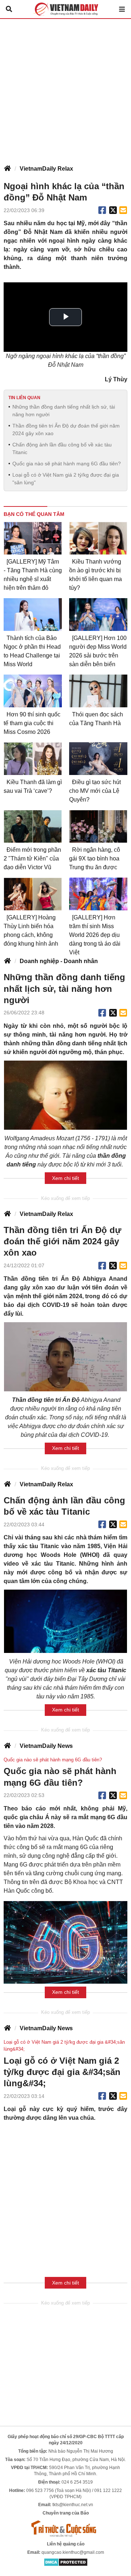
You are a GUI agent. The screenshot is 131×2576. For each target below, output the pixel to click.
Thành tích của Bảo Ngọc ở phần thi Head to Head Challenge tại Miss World (32, 651)
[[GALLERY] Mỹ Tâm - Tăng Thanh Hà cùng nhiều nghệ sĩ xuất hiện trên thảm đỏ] (33, 538)
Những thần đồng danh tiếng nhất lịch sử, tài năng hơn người (64, 411)
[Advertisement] (65, 88)
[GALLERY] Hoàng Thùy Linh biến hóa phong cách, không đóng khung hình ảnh (31, 931)
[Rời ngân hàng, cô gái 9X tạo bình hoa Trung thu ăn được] (98, 826)
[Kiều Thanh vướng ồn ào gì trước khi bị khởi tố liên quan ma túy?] (98, 538)
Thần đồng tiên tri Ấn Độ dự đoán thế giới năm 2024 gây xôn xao (66, 430)
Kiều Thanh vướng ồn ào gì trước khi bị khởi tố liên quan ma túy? (96, 575)
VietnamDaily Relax (46, 169)
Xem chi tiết (65, 1178)
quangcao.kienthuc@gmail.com (73, 2552)
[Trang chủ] (7, 169)
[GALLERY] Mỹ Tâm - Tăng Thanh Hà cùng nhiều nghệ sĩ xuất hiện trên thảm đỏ (33, 575)
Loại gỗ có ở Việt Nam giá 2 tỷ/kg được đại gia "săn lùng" (66, 479)
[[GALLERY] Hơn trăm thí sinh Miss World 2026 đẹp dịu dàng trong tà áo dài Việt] (98, 894)
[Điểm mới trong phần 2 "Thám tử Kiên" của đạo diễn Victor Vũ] (33, 826)
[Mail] (123, 210)
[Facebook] (102, 210)
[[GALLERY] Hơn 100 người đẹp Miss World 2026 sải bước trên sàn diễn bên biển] (98, 615)
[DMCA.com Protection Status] (66, 2562)
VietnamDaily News (46, 1746)
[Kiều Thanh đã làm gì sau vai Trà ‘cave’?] (33, 759)
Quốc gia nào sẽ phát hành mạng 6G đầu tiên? (67, 464)
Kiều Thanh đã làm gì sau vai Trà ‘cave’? (33, 786)
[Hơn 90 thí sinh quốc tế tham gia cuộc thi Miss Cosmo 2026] (33, 691)
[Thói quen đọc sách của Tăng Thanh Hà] (98, 691)
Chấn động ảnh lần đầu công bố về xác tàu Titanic (62, 448)
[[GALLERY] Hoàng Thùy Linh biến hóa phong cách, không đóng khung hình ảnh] (33, 894)
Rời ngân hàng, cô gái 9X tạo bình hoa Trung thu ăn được (95, 858)
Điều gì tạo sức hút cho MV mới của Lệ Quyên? (95, 791)
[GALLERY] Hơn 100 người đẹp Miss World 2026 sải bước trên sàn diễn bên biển (98, 651)
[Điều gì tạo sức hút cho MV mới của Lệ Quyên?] (98, 759)
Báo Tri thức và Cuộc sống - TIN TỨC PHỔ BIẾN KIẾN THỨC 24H (65, 9)
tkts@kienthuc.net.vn (73, 2505)
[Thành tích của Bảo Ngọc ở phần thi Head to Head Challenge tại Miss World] (33, 615)
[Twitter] (113, 210)
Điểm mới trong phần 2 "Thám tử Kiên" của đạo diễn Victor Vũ (32, 858)
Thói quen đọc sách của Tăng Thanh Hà (96, 719)
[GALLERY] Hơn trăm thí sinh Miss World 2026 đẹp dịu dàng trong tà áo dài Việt (95, 935)
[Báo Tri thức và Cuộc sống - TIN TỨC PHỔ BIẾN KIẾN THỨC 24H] (65, 2528)
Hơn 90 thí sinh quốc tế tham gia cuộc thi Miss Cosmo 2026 (32, 723)
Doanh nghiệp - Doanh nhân (59, 961)
